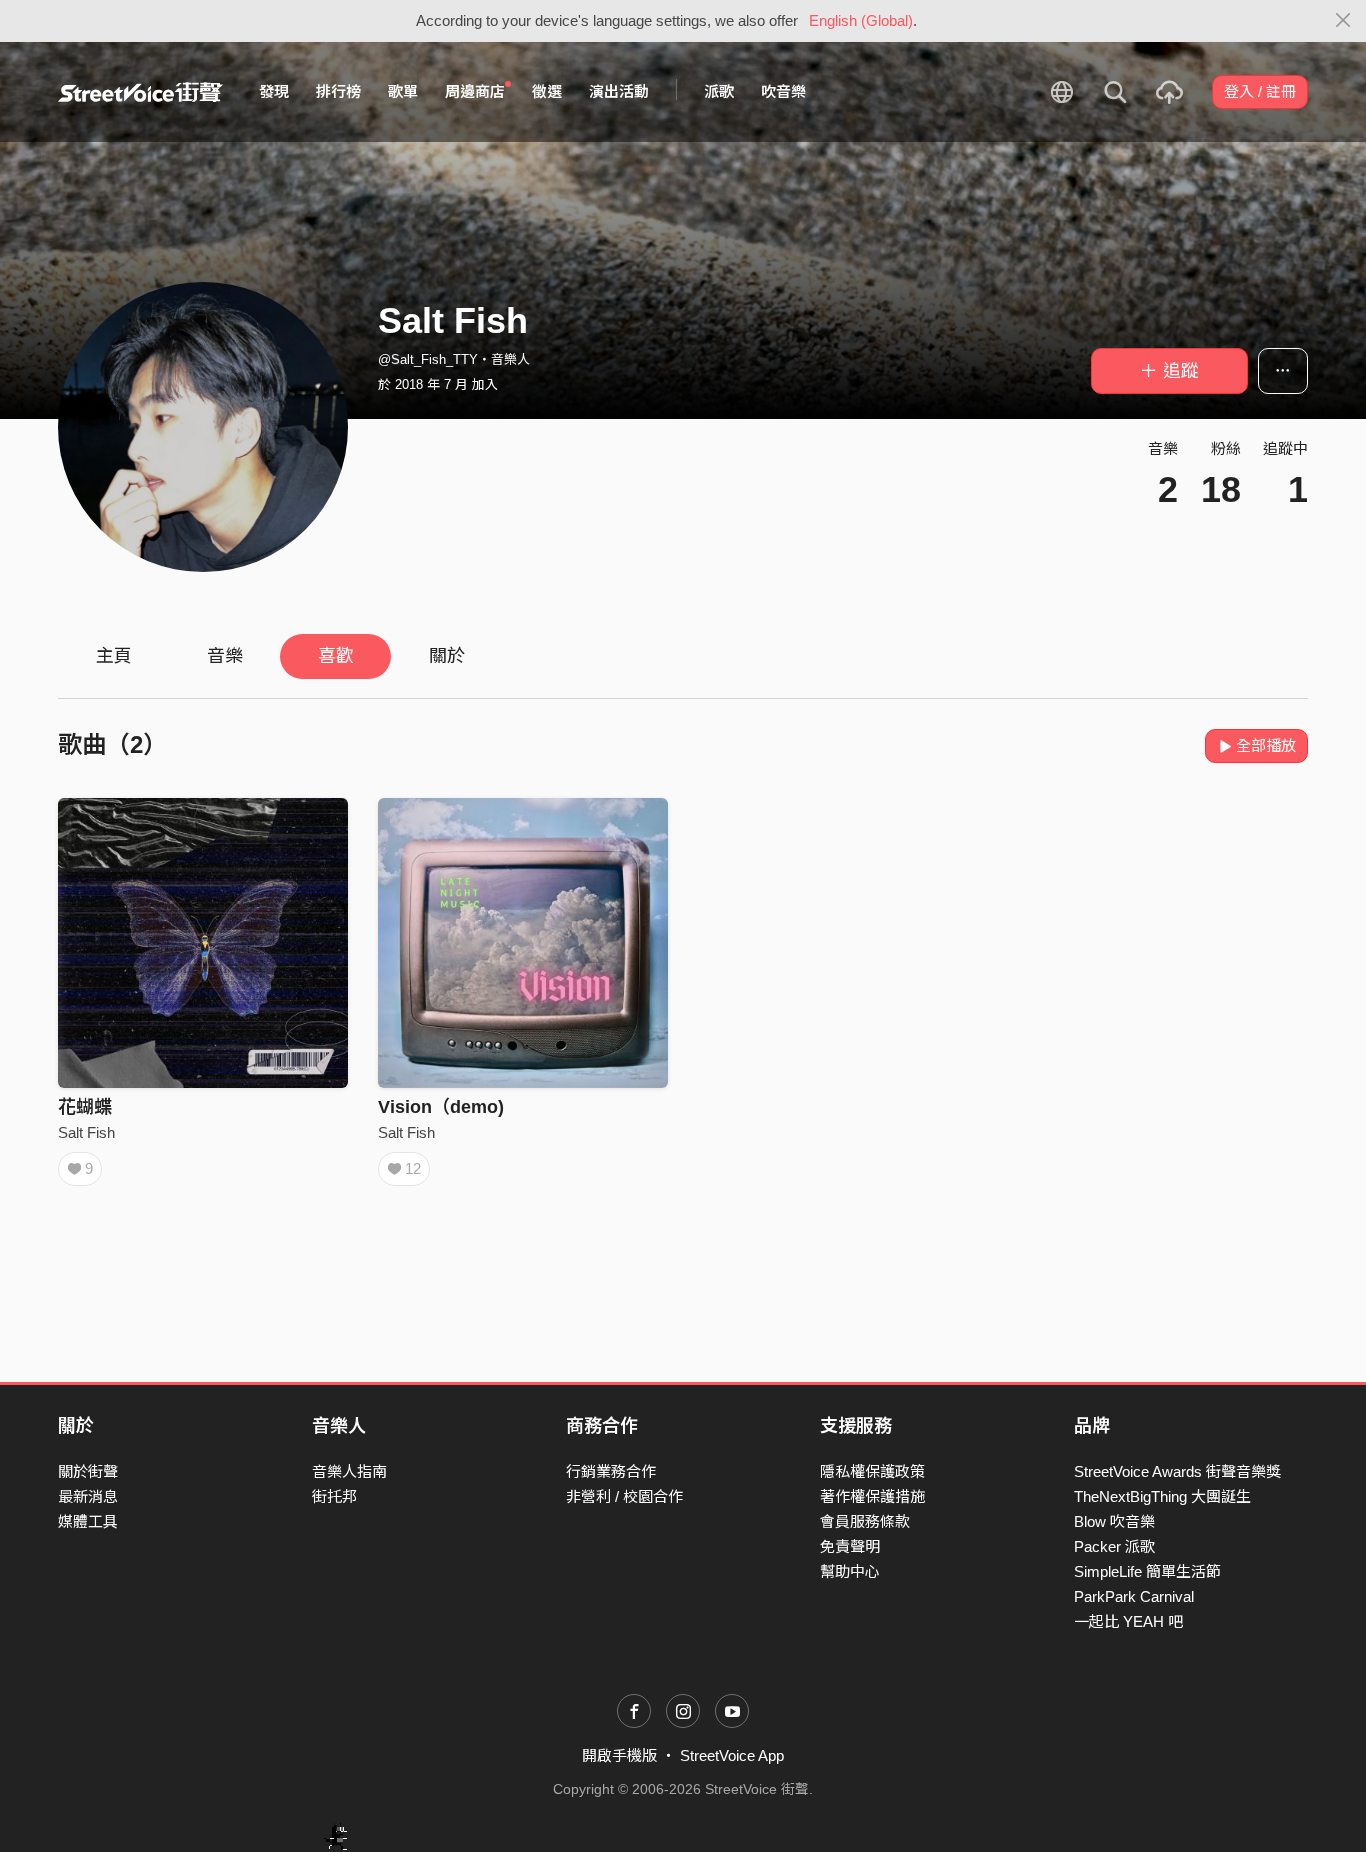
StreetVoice (140, 92)
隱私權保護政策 (872, 1471)
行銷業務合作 (611, 1471)
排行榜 (338, 91)
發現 (274, 91)
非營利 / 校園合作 (624, 1496)
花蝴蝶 (85, 1107)
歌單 (403, 91)
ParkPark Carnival (1134, 1596)
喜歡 (336, 656)
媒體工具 (88, 1521)
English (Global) (861, 20)
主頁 (114, 656)
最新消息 (88, 1496)
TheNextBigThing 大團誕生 (1162, 1496)
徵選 (547, 91)
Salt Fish (86, 1132)
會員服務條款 (865, 1521)
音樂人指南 (349, 1471)
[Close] (1343, 21)
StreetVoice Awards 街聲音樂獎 (1177, 1471)
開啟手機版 (619, 1755)
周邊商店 (475, 91)
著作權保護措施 (872, 1496)
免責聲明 (850, 1546)
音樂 (225, 656)
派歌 (719, 91)
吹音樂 (783, 91)
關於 (447, 656)
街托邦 (334, 1496)
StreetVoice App (732, 1755)
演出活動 (619, 91)
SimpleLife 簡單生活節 (1147, 1571)
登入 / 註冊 (1260, 91)
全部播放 (1266, 745)
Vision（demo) (441, 1107)
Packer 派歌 (1114, 1546)
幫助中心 (850, 1571)
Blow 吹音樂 (1114, 1521)
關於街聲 (88, 1471)
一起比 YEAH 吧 (1128, 1621)
